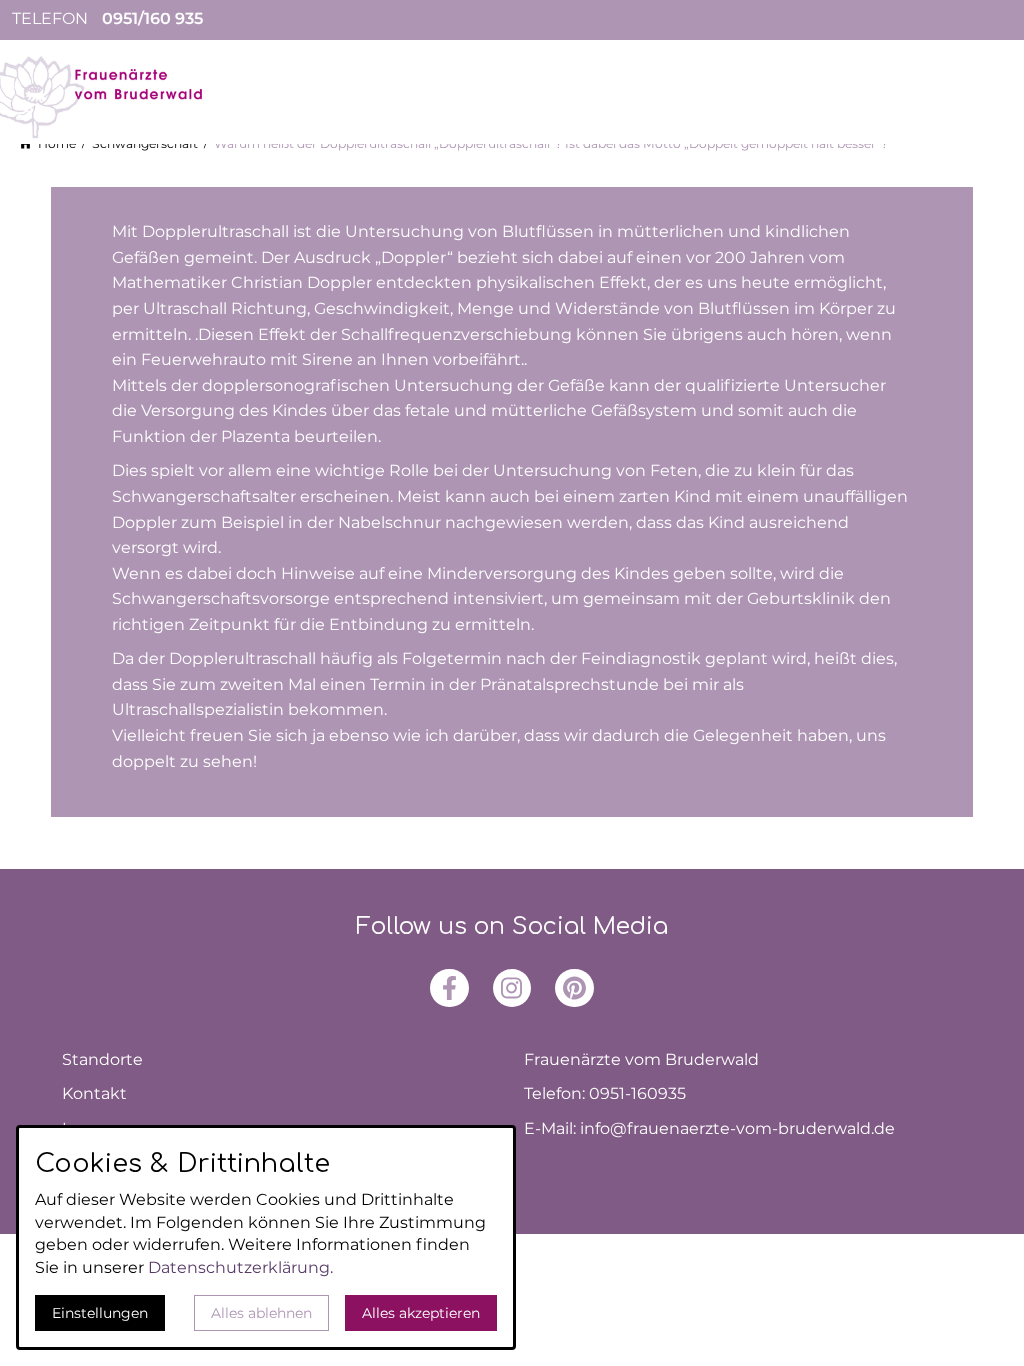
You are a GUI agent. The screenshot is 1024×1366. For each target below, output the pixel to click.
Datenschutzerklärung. (240, 1267)
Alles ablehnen (261, 1313)
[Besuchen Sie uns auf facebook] (449, 988)
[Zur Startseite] (120, 96)
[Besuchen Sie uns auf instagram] (512, 988)
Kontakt (94, 1093)
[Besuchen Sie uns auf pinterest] (574, 988)
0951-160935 (637, 1093)
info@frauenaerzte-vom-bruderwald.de (737, 1128)
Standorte (102, 1059)
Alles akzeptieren (421, 1313)
